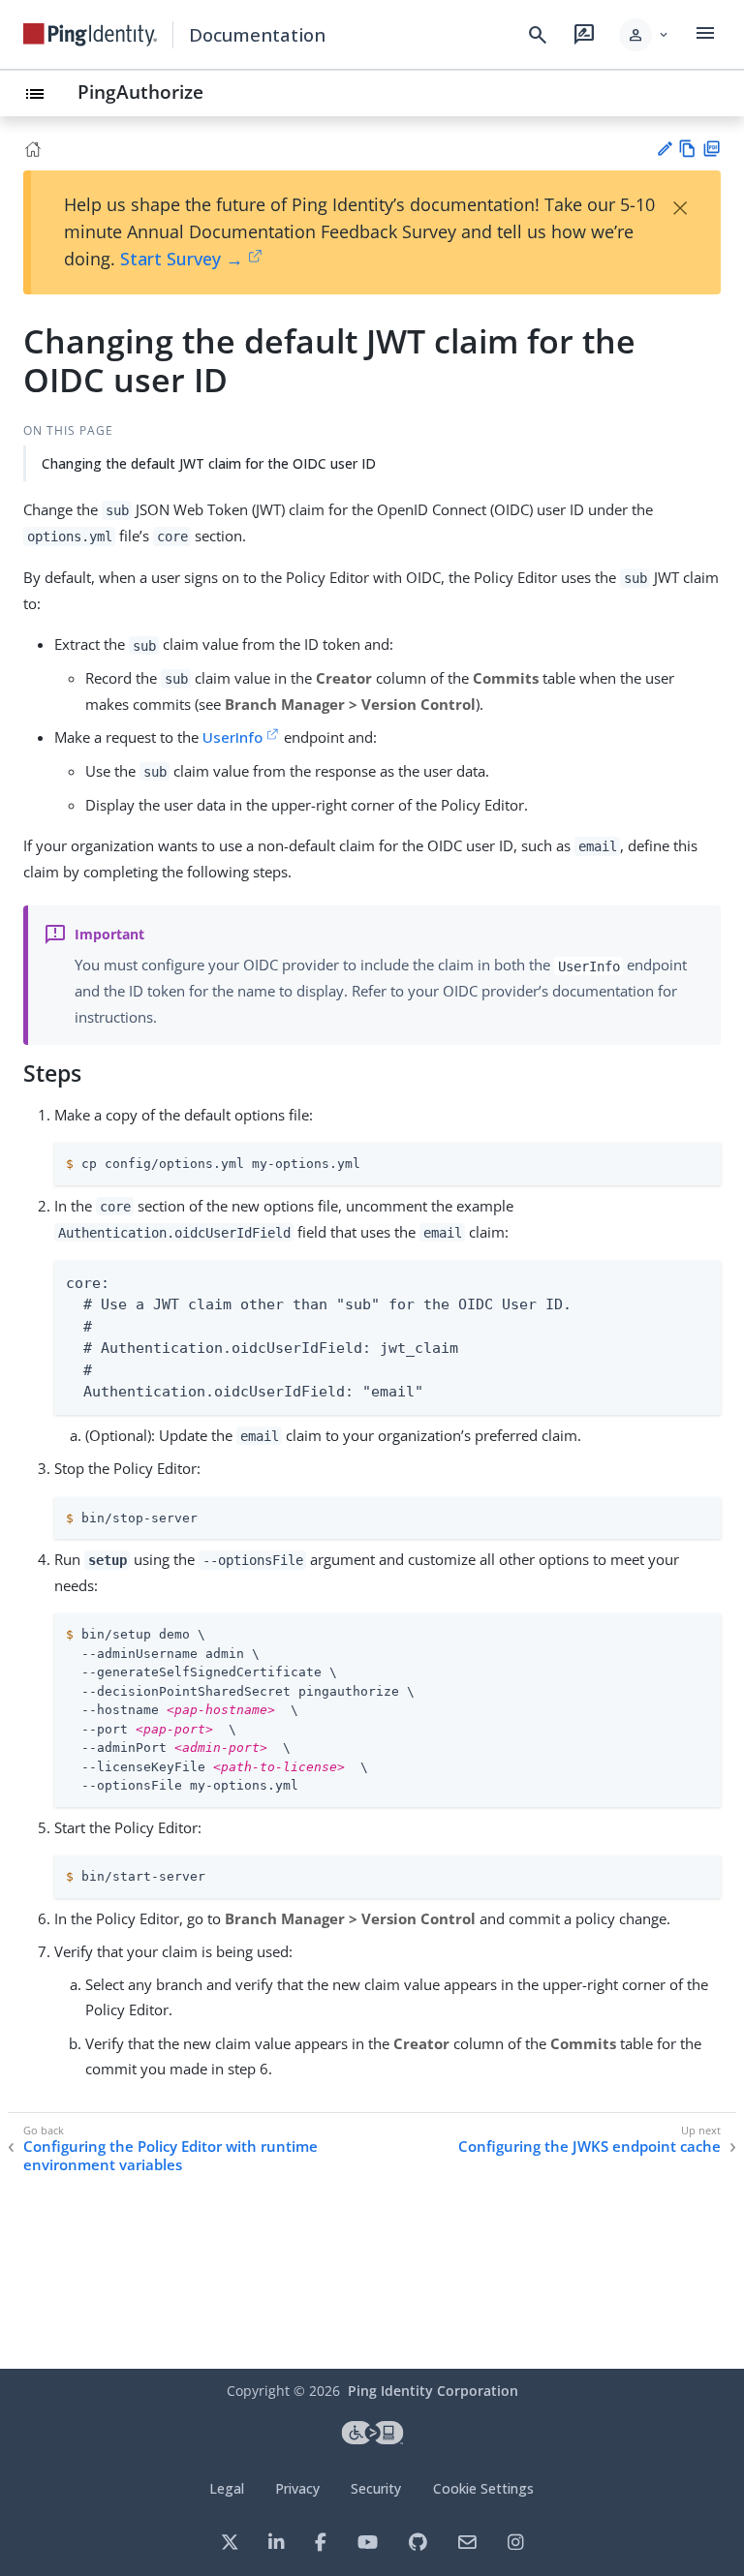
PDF (712, 149)
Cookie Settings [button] (483, 2488)
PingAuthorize (140, 92)
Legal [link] (227, 2488)
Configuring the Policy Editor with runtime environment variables (170, 2156)
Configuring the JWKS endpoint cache (589, 2147)
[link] (90, 35)
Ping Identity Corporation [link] (433, 2391)
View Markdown (687, 149)
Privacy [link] (297, 2488)
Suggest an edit (664, 149)
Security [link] (376, 2488)
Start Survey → (182, 259)
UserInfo (232, 737)
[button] (645, 35)
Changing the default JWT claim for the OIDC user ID (209, 463)
